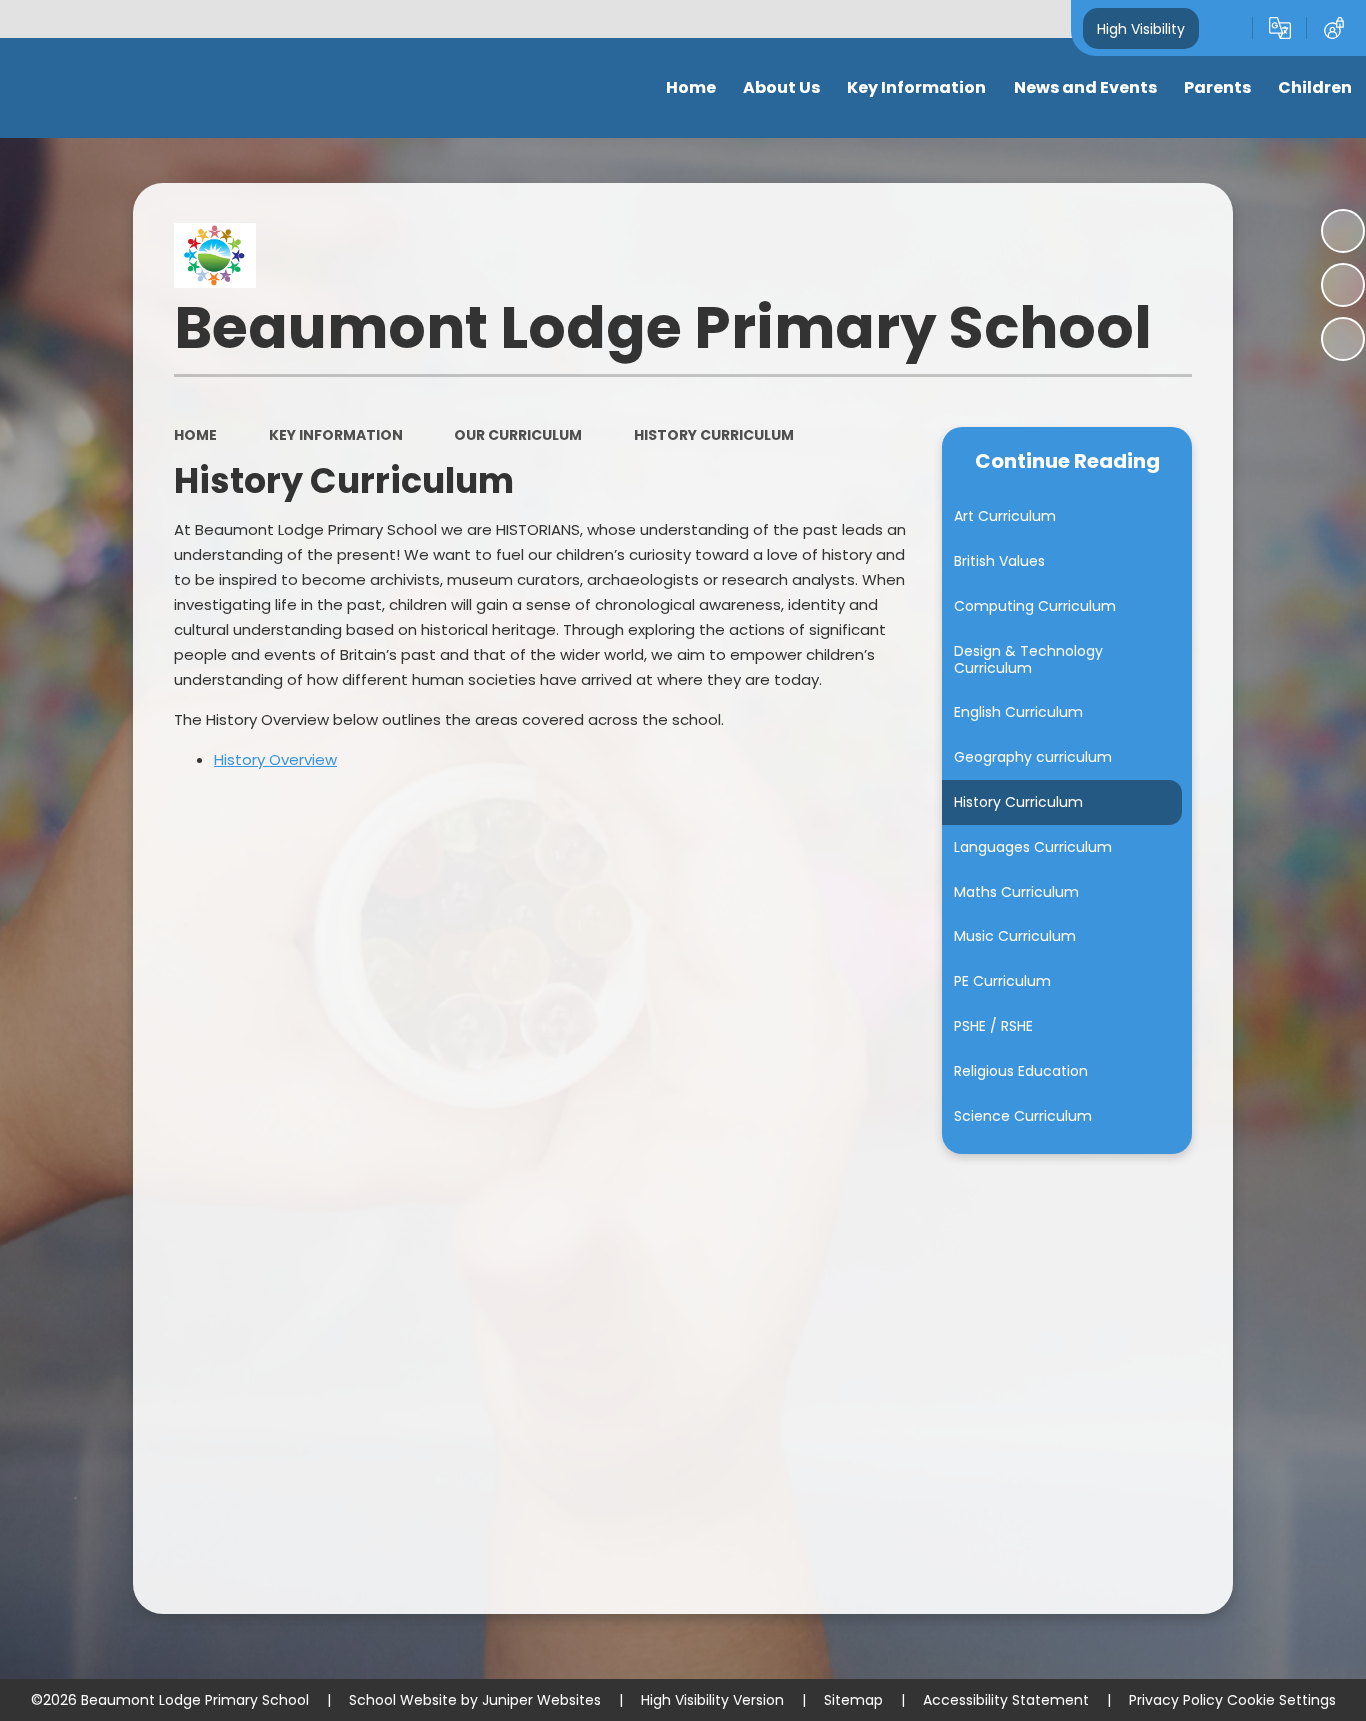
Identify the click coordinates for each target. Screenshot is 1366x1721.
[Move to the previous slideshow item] (1343, 285)
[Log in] (1334, 28)
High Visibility (1141, 28)
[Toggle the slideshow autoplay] (1343, 231)
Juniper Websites (541, 1700)
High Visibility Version (712, 1700)
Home (195, 435)
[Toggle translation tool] (1280, 28)
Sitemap (853, 1700)
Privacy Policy (1176, 1700)
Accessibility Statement (1006, 1700)
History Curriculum (714, 435)
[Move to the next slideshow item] (1343, 339)
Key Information (336, 435)
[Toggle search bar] (1226, 28)
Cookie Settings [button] (1281, 1700)
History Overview (275, 759)
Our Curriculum (518, 435)
